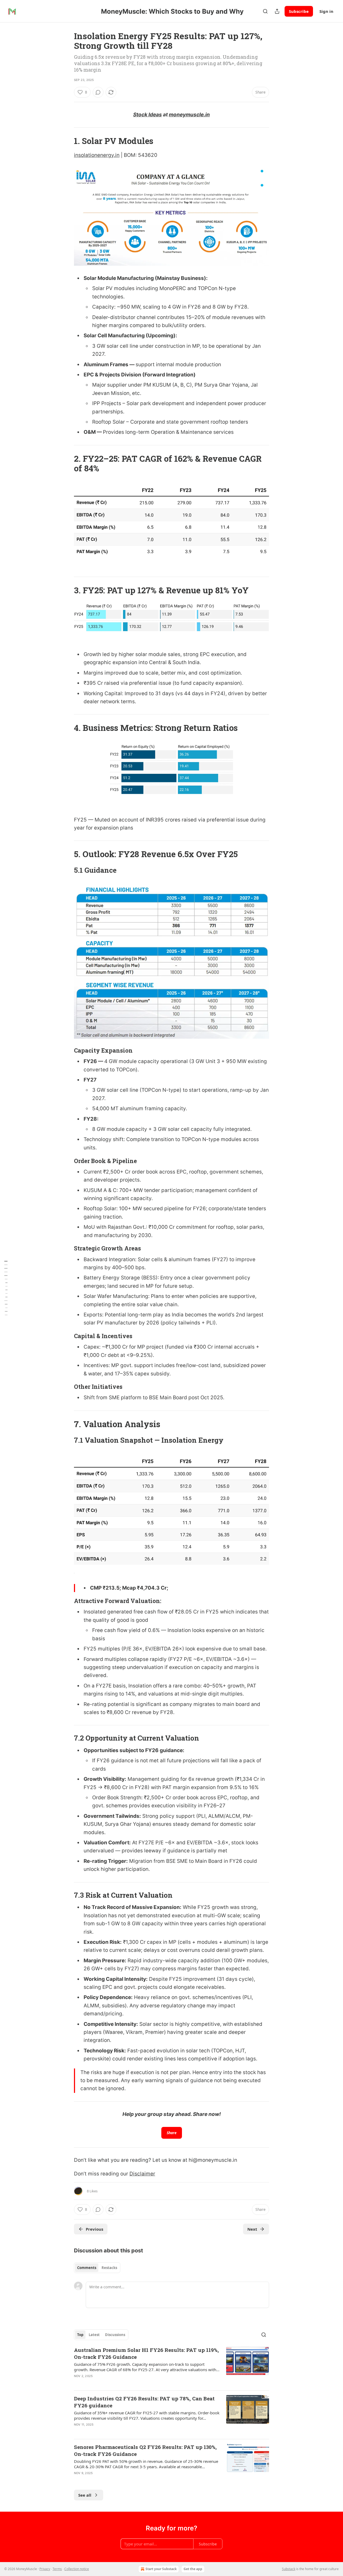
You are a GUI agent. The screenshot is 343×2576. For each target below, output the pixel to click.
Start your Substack (161, 2569)
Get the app (193, 2569)
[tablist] (97, 2268)
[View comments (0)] (98, 92)
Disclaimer (142, 2174)
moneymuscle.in (189, 115)
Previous (94, 2229)
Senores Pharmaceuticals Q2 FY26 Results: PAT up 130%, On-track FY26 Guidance (145, 2450)
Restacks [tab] (109, 2268)
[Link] (66, 141)
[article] (171, 2366)
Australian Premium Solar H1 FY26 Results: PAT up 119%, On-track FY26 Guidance (146, 2353)
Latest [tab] (94, 2335)
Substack (289, 2569)
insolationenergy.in (97, 155)
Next (252, 2229)
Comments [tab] (87, 2268)
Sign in (326, 11)
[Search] (265, 11)
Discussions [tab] (115, 2335)
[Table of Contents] (6, 1288)
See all (85, 2495)
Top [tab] (80, 2335)
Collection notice (77, 2569)
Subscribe (299, 11)
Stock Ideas (148, 115)
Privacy (45, 2569)
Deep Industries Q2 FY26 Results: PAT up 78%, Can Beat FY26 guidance (144, 2402)
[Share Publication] (277, 11)
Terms (57, 2569)
